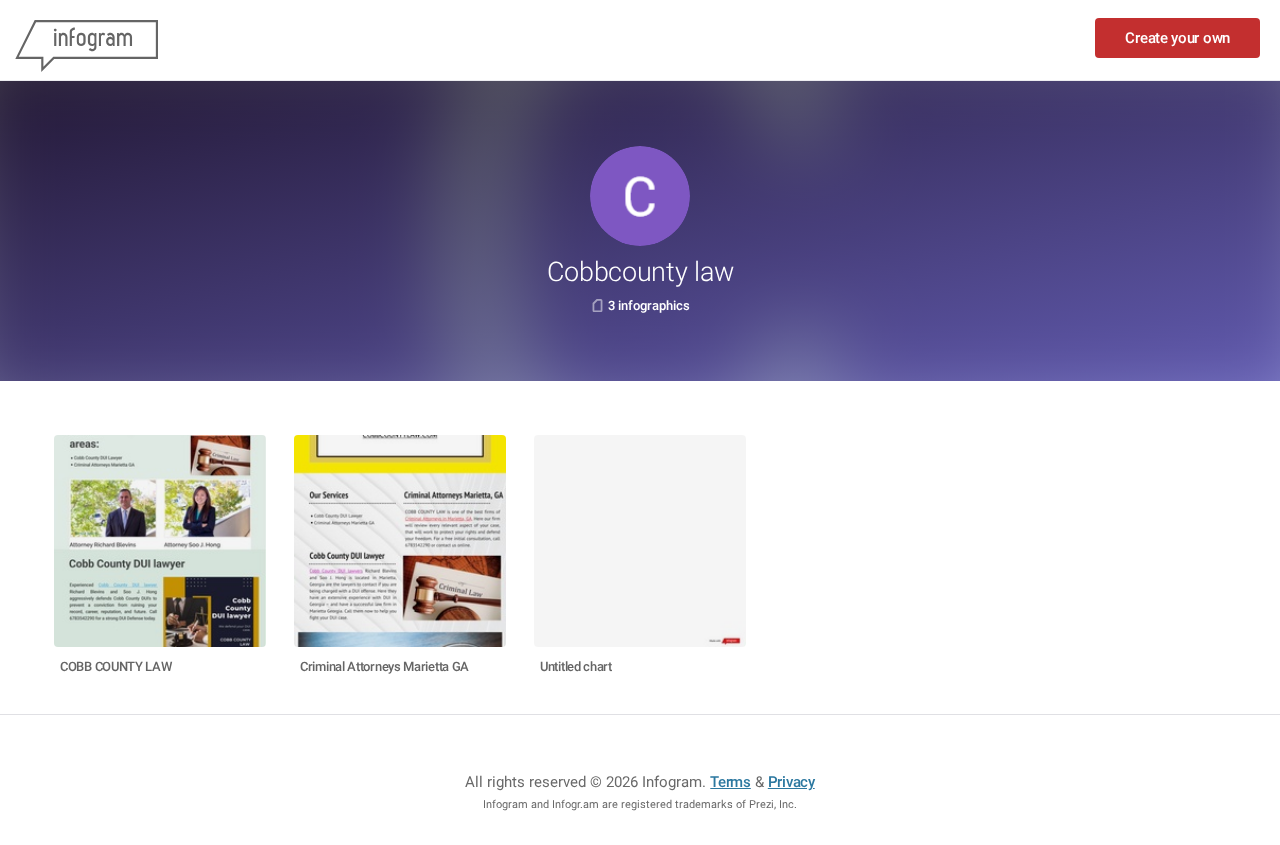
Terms (730, 782)
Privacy (791, 782)
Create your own (1177, 38)
